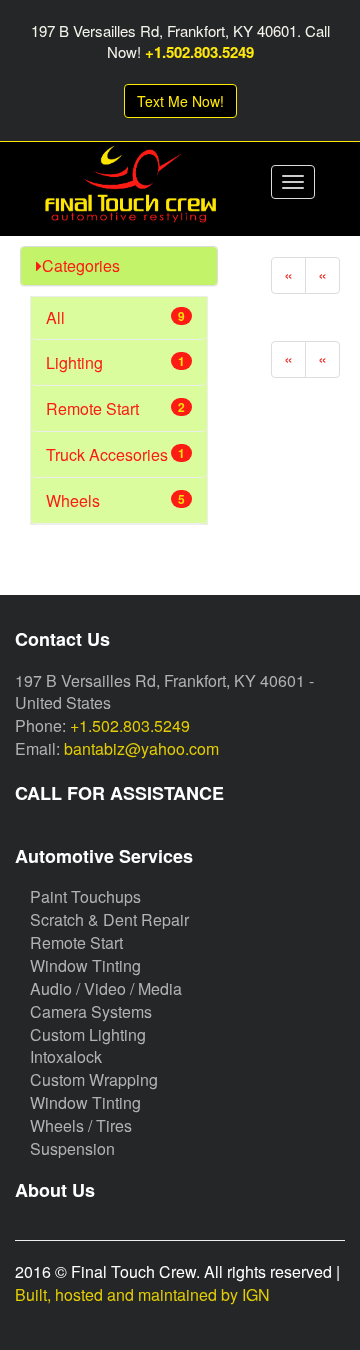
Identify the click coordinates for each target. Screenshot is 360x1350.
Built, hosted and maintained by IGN (142, 1294)
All (115, 317)
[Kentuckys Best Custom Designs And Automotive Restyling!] (130, 190)
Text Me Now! (180, 101)
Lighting (115, 362)
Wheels (115, 500)
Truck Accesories (115, 454)
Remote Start (115, 408)
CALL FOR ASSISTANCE (119, 793)
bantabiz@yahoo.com (141, 748)
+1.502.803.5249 (199, 52)
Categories (81, 265)
